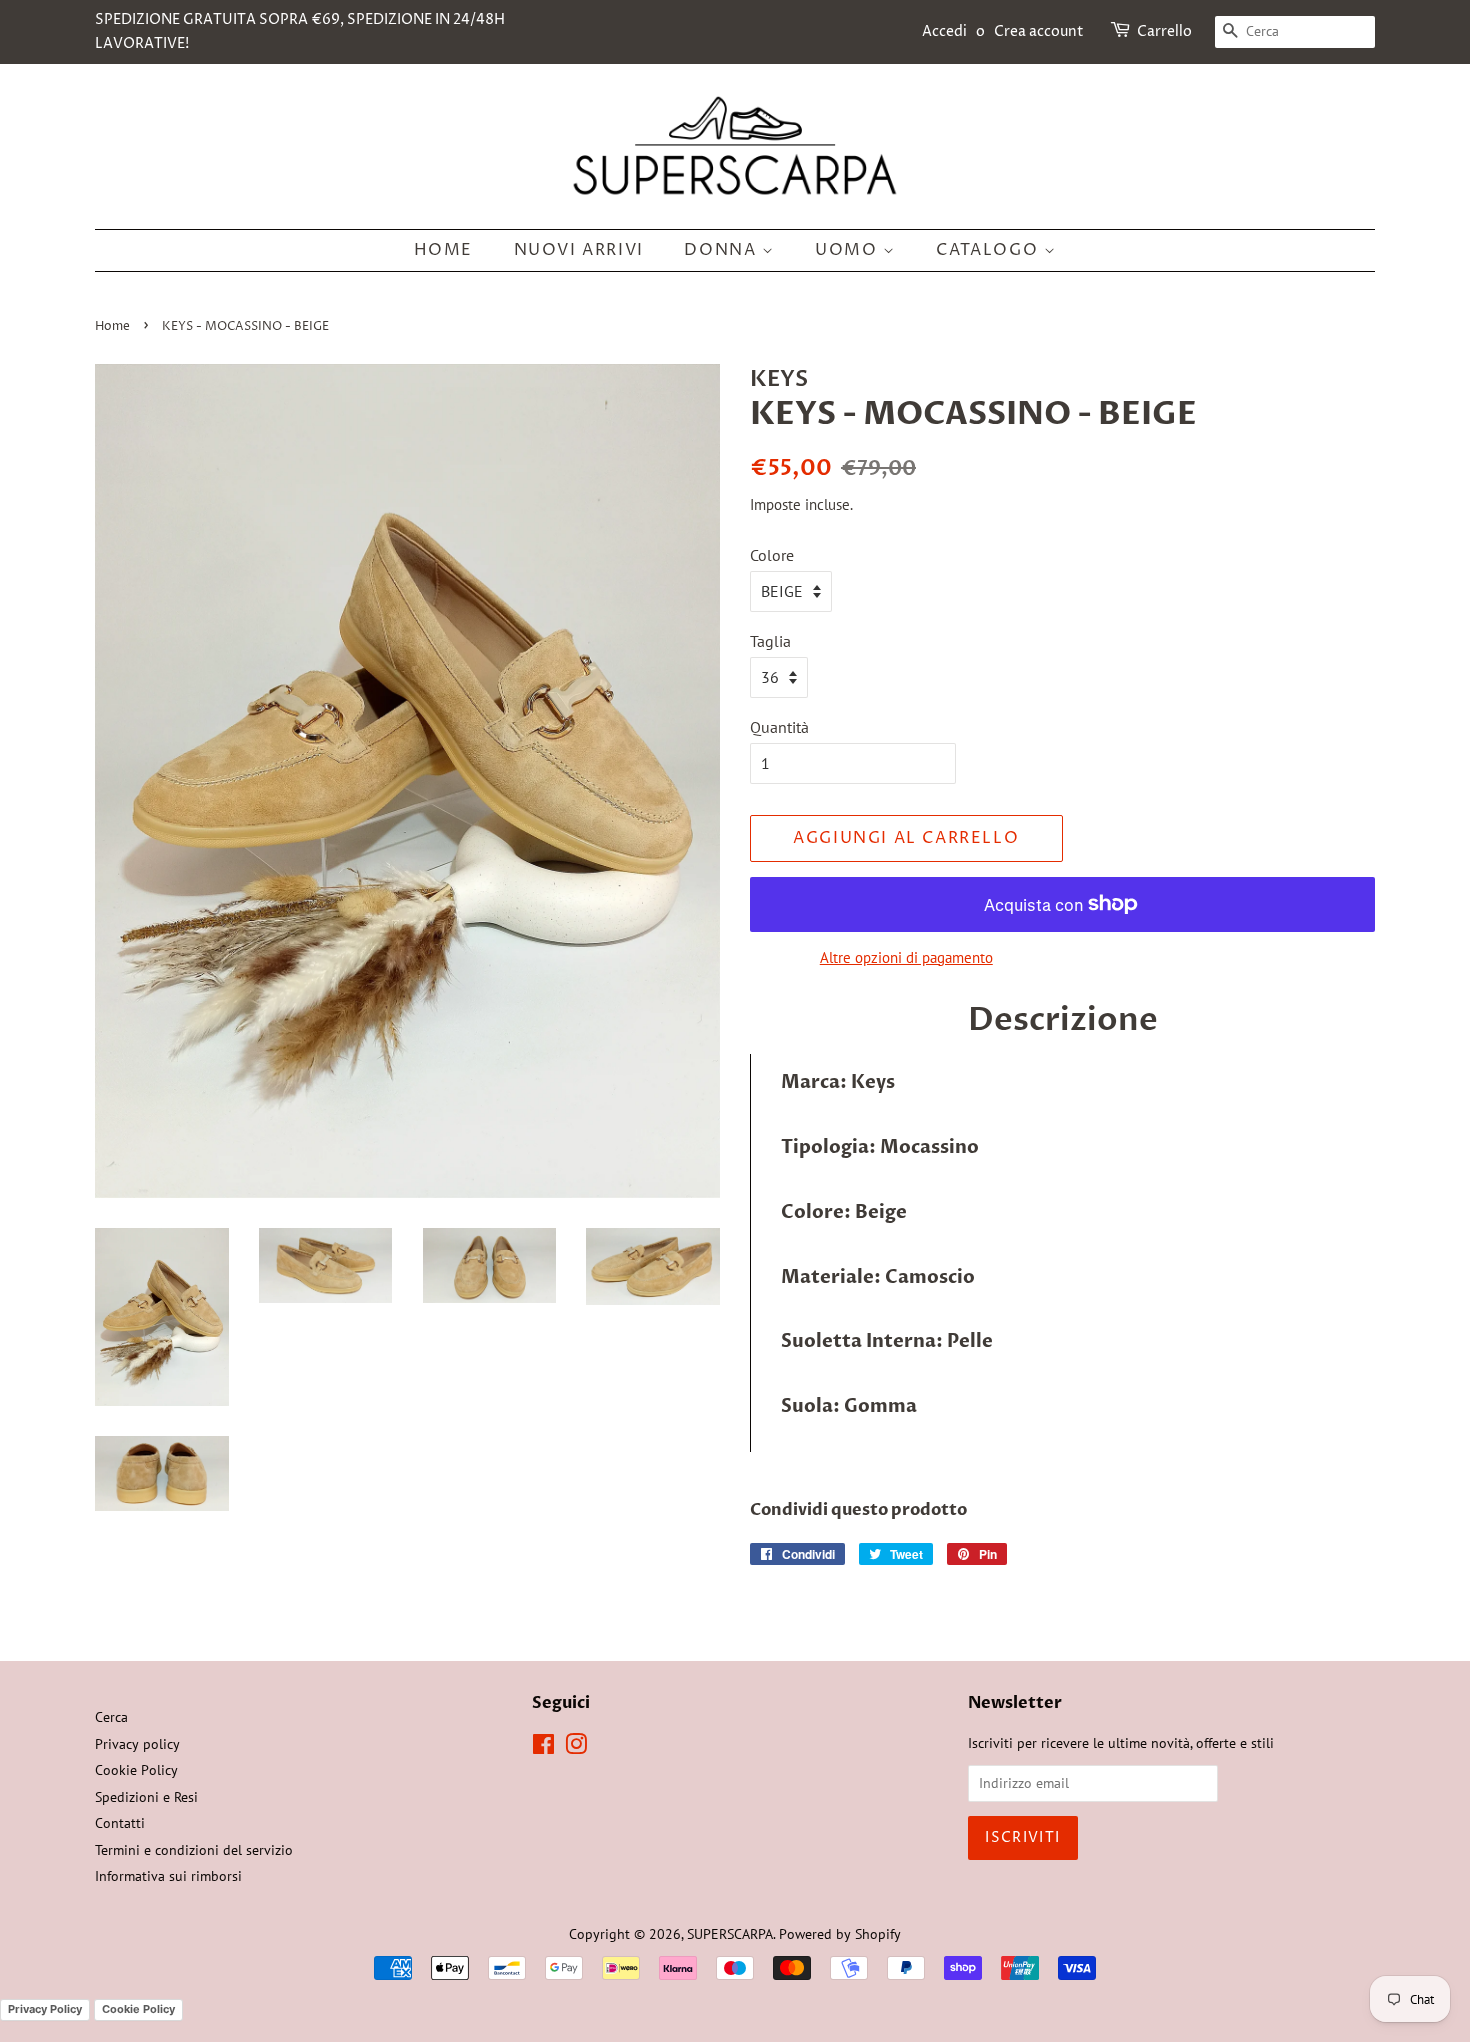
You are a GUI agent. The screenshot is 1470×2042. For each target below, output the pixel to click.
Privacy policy (137, 1744)
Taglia (770, 641)
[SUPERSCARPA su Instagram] (576, 1748)
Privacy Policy (45, 2009)
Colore (772, 555)
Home (443, 250)
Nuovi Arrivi (579, 250)
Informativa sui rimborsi (168, 1876)
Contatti (120, 1823)
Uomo (849, 250)
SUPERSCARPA (730, 1934)
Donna (723, 250)
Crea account (1039, 31)
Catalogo (989, 250)
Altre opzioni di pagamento (906, 957)
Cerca (111, 1717)
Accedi (944, 31)
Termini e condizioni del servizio (194, 1850)
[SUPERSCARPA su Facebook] (543, 1748)
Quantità (779, 727)
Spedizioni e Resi (146, 1797)
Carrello (1164, 31)
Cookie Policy (136, 1770)
